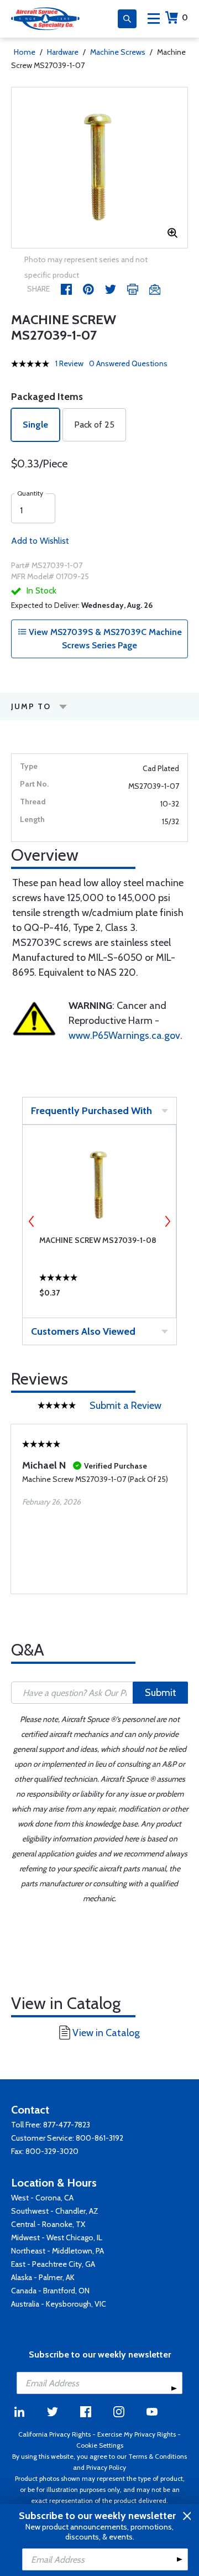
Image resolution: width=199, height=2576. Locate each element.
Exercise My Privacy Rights (137, 2434)
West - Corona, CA (42, 2198)
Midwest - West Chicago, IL (57, 2237)
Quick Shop (99, 1295)
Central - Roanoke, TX (48, 2224)
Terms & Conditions (158, 2456)
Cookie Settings (100, 2445)
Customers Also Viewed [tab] (83, 1331)
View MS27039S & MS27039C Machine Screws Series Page (104, 639)
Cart (185, 17)
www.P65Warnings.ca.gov (124, 1035)
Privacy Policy (106, 2467)
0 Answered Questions (128, 363)
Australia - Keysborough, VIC (59, 2304)
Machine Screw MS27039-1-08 (98, 1240)
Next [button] (167, 1221)
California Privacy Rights (54, 2434)
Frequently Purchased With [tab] (91, 1111)
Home (25, 52)
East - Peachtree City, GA (53, 2264)
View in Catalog (106, 2033)
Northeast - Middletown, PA (57, 2251)
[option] (99, 168)
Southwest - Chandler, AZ (55, 2211)
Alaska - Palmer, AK (43, 2277)
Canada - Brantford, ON (50, 2291)
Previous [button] (32, 1221)
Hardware (63, 52)
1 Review (69, 363)
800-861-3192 (99, 2138)
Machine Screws (118, 52)
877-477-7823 (67, 2125)
